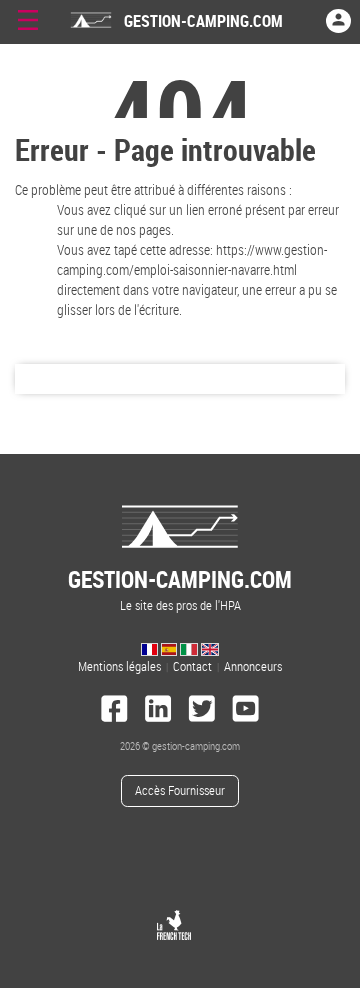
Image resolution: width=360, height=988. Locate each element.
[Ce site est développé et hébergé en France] (174, 925)
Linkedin (158, 711)
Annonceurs (253, 666)
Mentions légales (119, 666)
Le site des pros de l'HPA (180, 588)
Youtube (246, 711)
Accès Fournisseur (180, 790)
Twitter (202, 711)
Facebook (115, 711)
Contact (192, 666)
